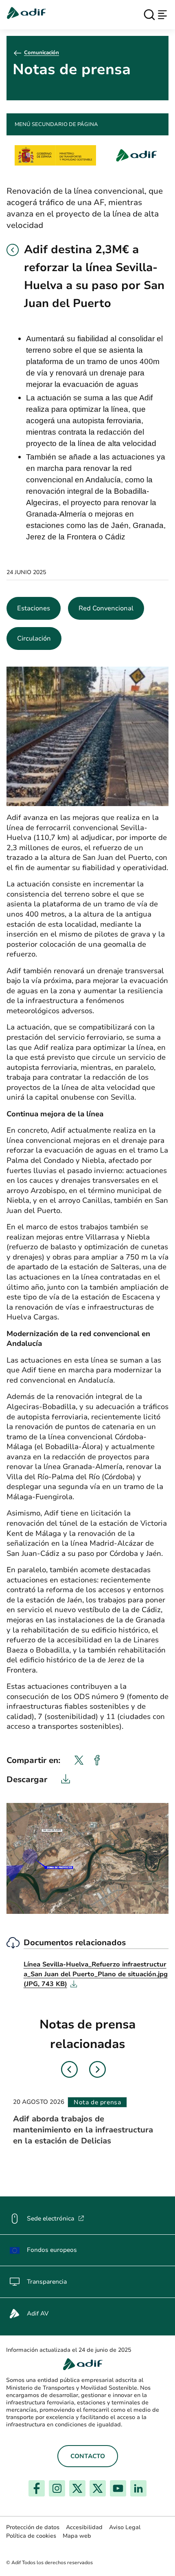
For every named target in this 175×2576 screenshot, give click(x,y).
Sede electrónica (56, 2218)
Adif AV (38, 2313)
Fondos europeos (52, 2250)
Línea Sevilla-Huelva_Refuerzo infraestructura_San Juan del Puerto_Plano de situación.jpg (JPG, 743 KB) (96, 1974)
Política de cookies (31, 2536)
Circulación (34, 638)
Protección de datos (33, 2527)
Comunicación (42, 53)
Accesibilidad (84, 2527)
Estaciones (34, 608)
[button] (13, 250)
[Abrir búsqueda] (149, 15)
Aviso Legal (125, 2527)
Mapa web (77, 2536)
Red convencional (106, 608)
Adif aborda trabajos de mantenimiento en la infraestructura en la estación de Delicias (83, 2130)
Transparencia (47, 2282)
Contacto (88, 2456)
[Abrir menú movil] (162, 15)
